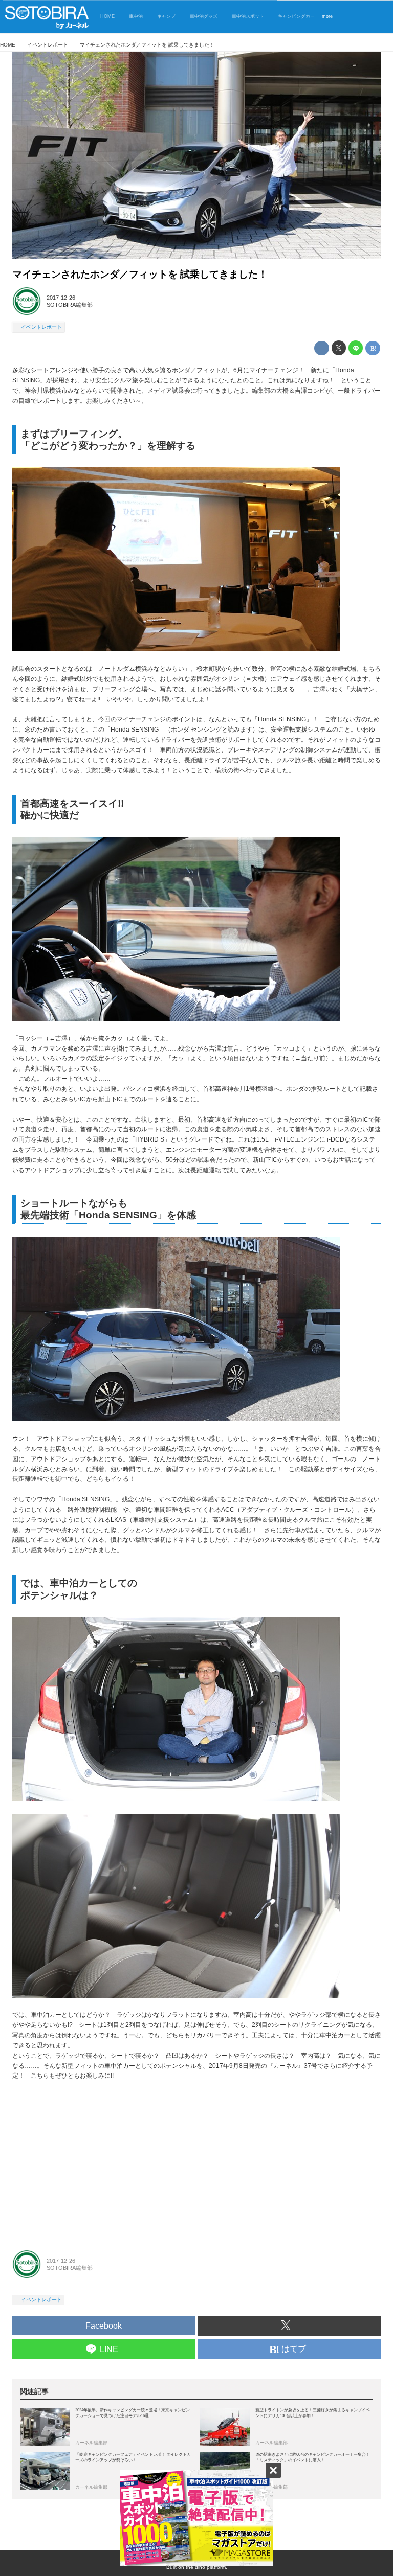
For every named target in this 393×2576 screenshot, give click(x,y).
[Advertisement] (196, 2163)
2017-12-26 (61, 298)
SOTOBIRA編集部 (70, 305)
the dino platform (206, 2567)
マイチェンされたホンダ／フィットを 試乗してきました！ (140, 274)
